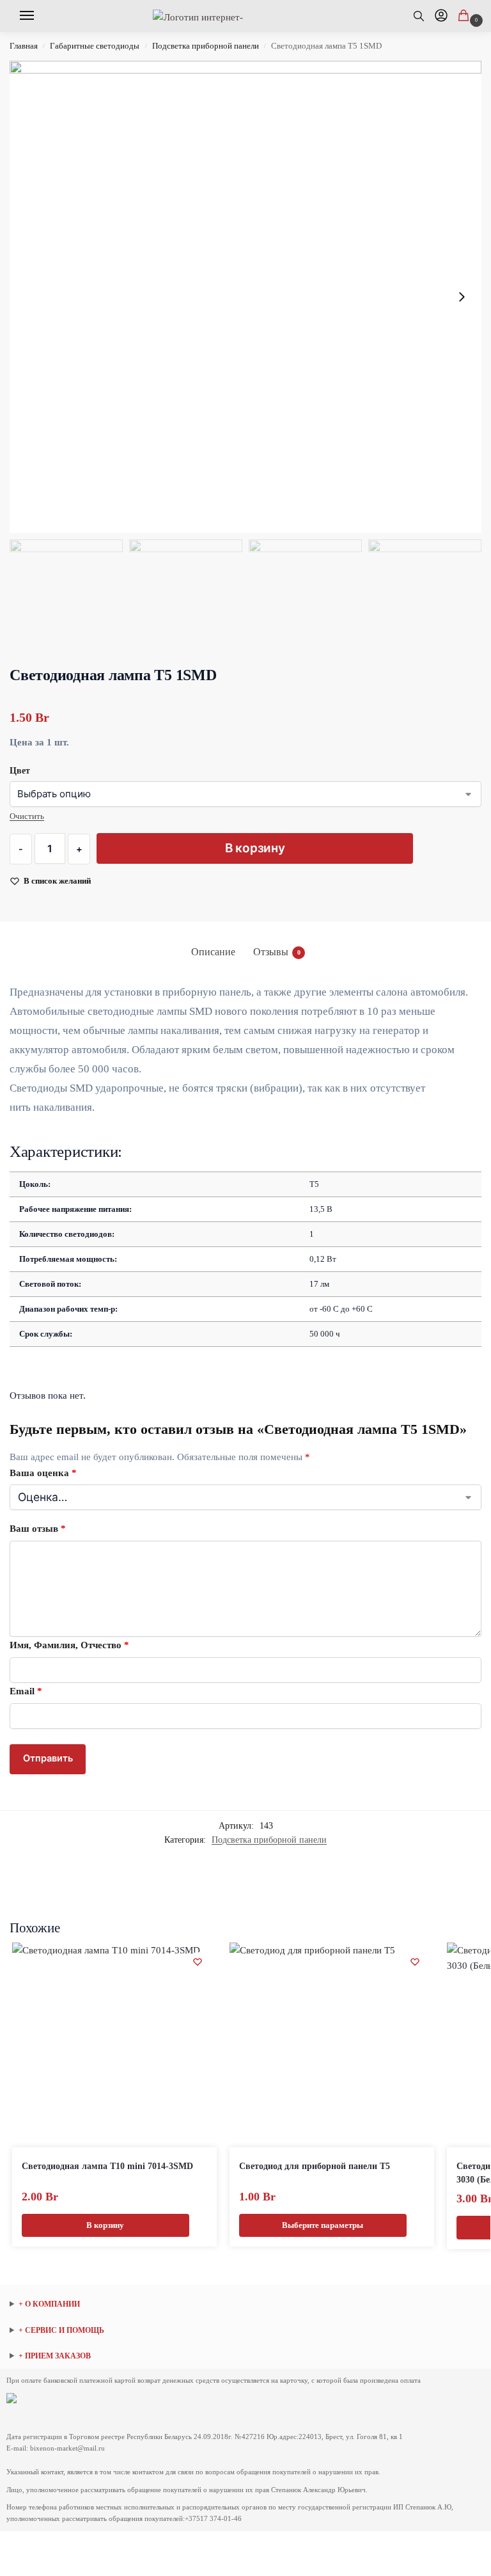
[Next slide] (462, 297)
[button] (466, 17)
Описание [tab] (213, 952)
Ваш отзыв (38, 1529)
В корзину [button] (105, 2225)
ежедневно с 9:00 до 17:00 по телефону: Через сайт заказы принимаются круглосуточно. (96, 2357)
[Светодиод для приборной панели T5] (332, 2045)
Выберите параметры (323, 2225)
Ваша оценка (43, 1473)
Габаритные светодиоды (95, 46)
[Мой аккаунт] (441, 16)
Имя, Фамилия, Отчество (69, 1645)
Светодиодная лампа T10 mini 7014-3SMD (107, 2166)
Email (26, 1691)
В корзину (255, 848)
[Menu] (31, 16)
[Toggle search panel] (424, 16)
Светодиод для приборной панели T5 (315, 2166)
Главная (24, 46)
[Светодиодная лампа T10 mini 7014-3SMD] (114, 2045)
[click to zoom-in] (245, 297)
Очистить (27, 816)
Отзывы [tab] (277, 952)
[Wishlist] (198, 1962)
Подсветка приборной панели (206, 46)
